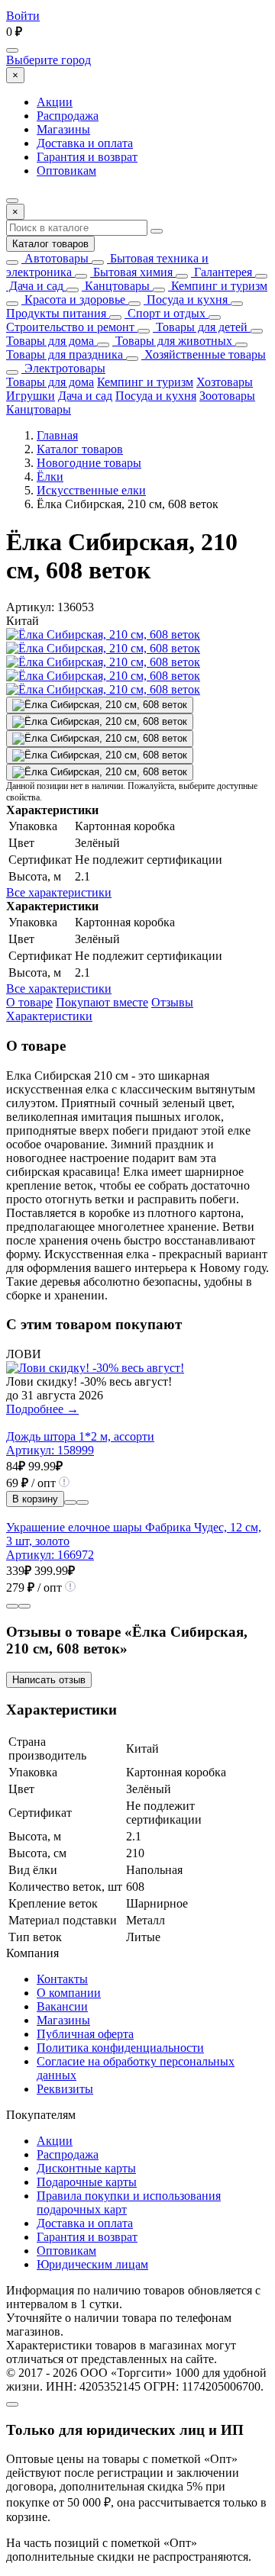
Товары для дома (50, 341)
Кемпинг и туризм (218, 286)
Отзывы (172, 1002)
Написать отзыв (49, 1680)
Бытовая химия (131, 272)
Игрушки (31, 396)
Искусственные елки (91, 490)
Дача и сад (35, 286)
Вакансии (62, 2006)
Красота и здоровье (73, 299)
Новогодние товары (89, 463)
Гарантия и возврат (87, 157)
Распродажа (68, 116)
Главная (57, 435)
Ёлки (50, 477)
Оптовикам (66, 171)
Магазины (63, 129)
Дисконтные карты (86, 2168)
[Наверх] (12, 2404)
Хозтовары (225, 382)
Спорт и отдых (165, 313)
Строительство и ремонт (70, 327)
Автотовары (55, 258)
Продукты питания (56, 313)
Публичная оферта (85, 2034)
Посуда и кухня (186, 299)
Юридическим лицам (92, 2264)
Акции (55, 102)
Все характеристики (59, 892)
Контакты (62, 1979)
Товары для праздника (65, 354)
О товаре (29, 1002)
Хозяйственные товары (204, 354)
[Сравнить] (70, 1502)
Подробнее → (42, 1409)
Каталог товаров (50, 244)
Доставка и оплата (85, 143)
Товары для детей (200, 327)
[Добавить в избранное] (82, 1502)
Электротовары (63, 368)
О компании (69, 1993)
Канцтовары (116, 286)
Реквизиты (65, 2089)
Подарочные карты (87, 2182)
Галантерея (222, 272)
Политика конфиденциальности (120, 2048)
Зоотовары (227, 396)
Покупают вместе (102, 1002)
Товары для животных (172, 341)
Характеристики (49, 1016)
